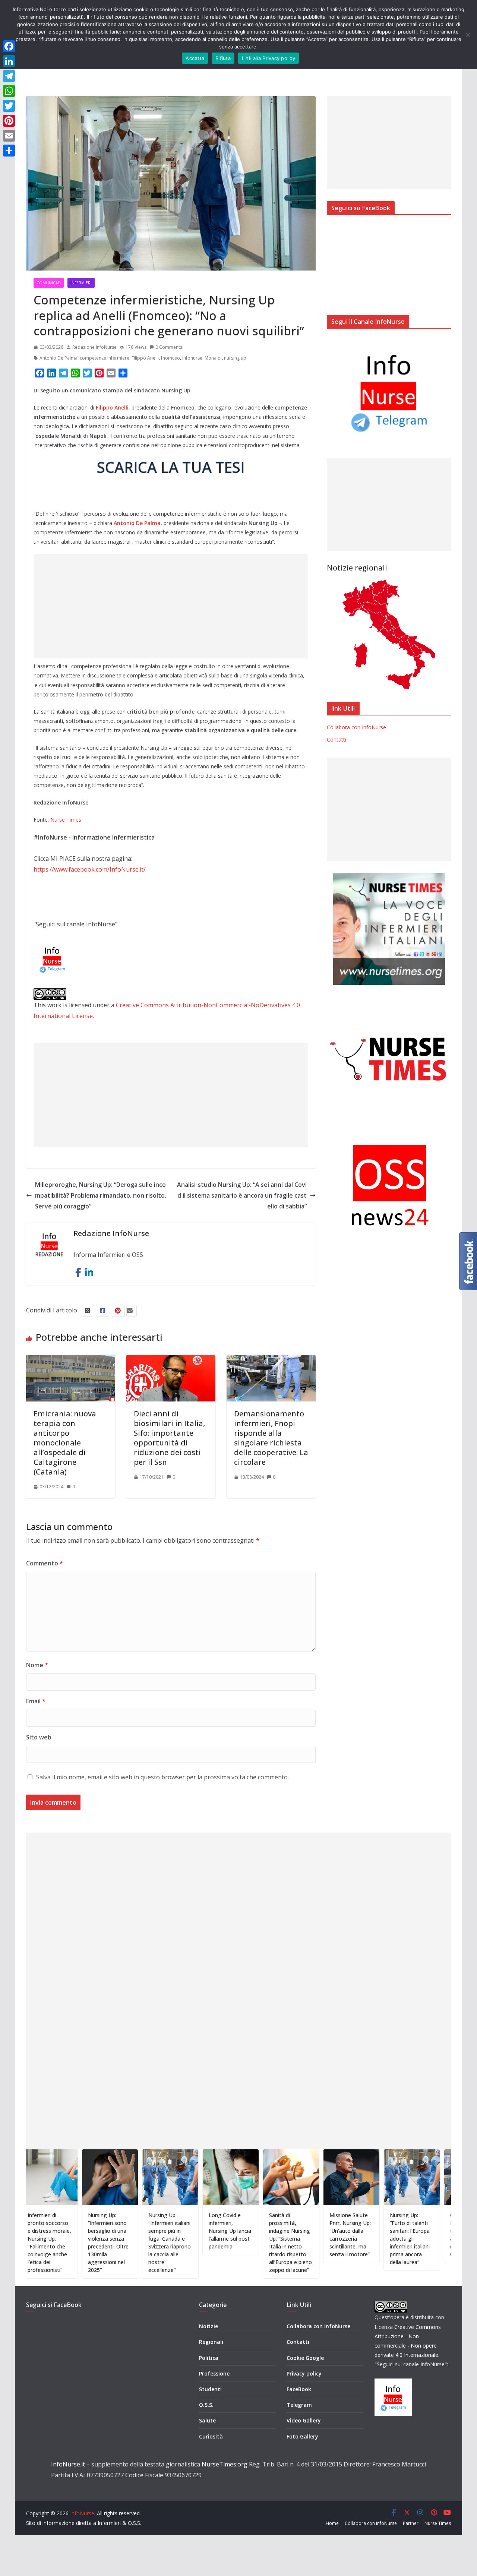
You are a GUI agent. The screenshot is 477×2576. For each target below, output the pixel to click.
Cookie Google (305, 2358)
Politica (209, 2358)
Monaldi (213, 358)
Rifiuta (223, 58)
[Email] (9, 136)
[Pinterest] (9, 121)
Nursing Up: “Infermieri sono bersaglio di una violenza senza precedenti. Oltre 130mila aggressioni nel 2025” (53, 2242)
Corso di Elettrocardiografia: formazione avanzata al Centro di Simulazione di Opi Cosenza (419, 2235)
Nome (37, 1665)
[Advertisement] (171, 606)
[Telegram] (9, 76)
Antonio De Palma (59, 358)
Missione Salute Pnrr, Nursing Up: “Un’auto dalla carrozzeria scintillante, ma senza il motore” (295, 2235)
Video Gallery (304, 2420)
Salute (207, 2420)
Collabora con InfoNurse (356, 727)
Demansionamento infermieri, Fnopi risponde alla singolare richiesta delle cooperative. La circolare (271, 1438)
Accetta (195, 58)
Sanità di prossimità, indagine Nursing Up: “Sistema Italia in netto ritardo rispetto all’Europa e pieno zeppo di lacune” (235, 2242)
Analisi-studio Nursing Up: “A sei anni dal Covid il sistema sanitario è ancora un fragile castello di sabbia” (242, 1195)
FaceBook (299, 2389)
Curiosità (211, 2436)
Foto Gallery (302, 2436)
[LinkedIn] (9, 61)
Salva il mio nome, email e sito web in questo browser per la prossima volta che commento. (162, 1777)
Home (332, 2523)
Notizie (209, 2326)
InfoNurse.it (68, 2464)
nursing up (235, 358)
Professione (214, 2373)
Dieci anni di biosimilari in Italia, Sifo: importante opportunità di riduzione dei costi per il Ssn (169, 1438)
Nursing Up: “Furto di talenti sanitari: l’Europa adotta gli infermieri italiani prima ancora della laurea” (355, 2239)
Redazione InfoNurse (94, 347)
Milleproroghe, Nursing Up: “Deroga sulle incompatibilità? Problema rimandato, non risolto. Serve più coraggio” (101, 1195)
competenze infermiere (105, 358)
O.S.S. (206, 2405)
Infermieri (81, 283)
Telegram (299, 2405)
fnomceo (170, 358)
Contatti (337, 739)
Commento (45, 1563)
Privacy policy (304, 2373)
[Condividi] (9, 151)
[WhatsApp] (9, 91)
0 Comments (169, 347)
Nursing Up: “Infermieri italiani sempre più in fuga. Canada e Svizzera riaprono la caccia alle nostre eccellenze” (114, 2242)
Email (36, 1701)
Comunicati (49, 283)
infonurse (192, 358)
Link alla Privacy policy (268, 58)
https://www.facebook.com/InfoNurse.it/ (90, 869)
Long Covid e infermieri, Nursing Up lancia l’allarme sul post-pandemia (175, 2231)
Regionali (211, 2342)
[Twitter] (9, 106)
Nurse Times (66, 820)
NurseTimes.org (225, 2464)
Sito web (39, 1737)
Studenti (210, 2389)
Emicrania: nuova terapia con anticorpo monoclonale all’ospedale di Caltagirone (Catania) (65, 1443)
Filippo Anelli (145, 358)
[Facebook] (9, 46)
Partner (411, 2523)
